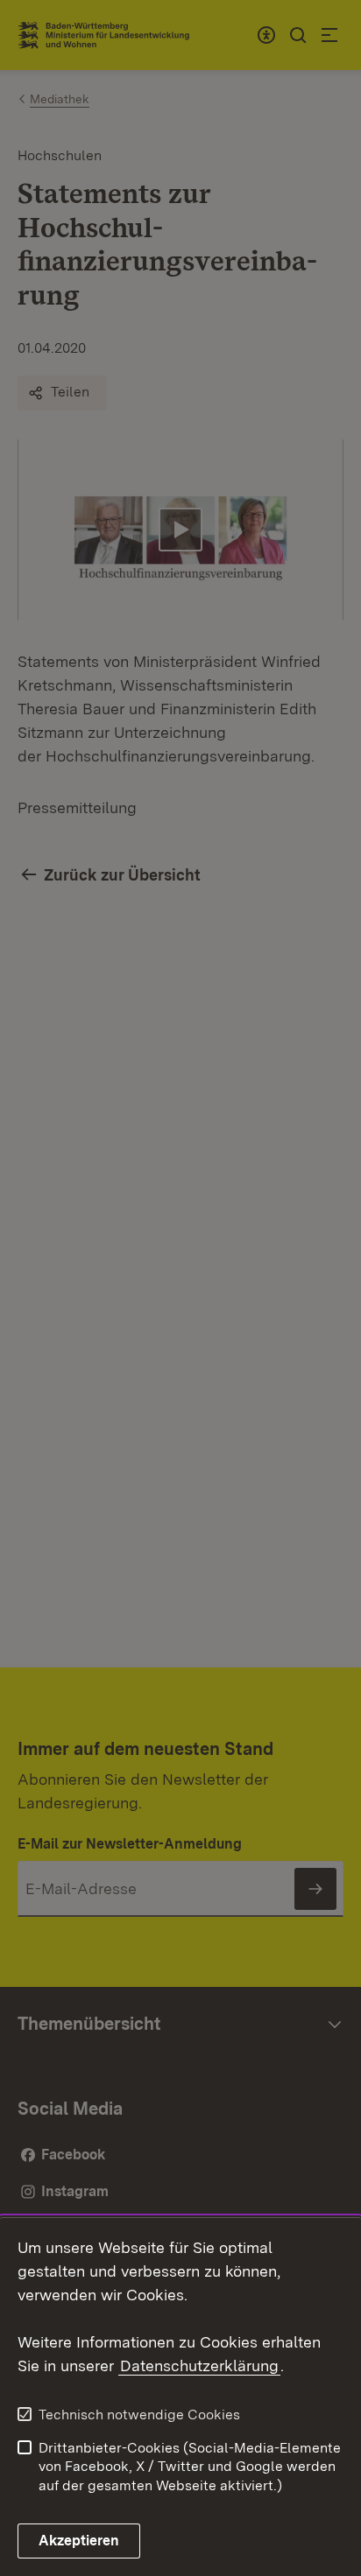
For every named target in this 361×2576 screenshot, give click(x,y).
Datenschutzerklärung (199, 2365)
